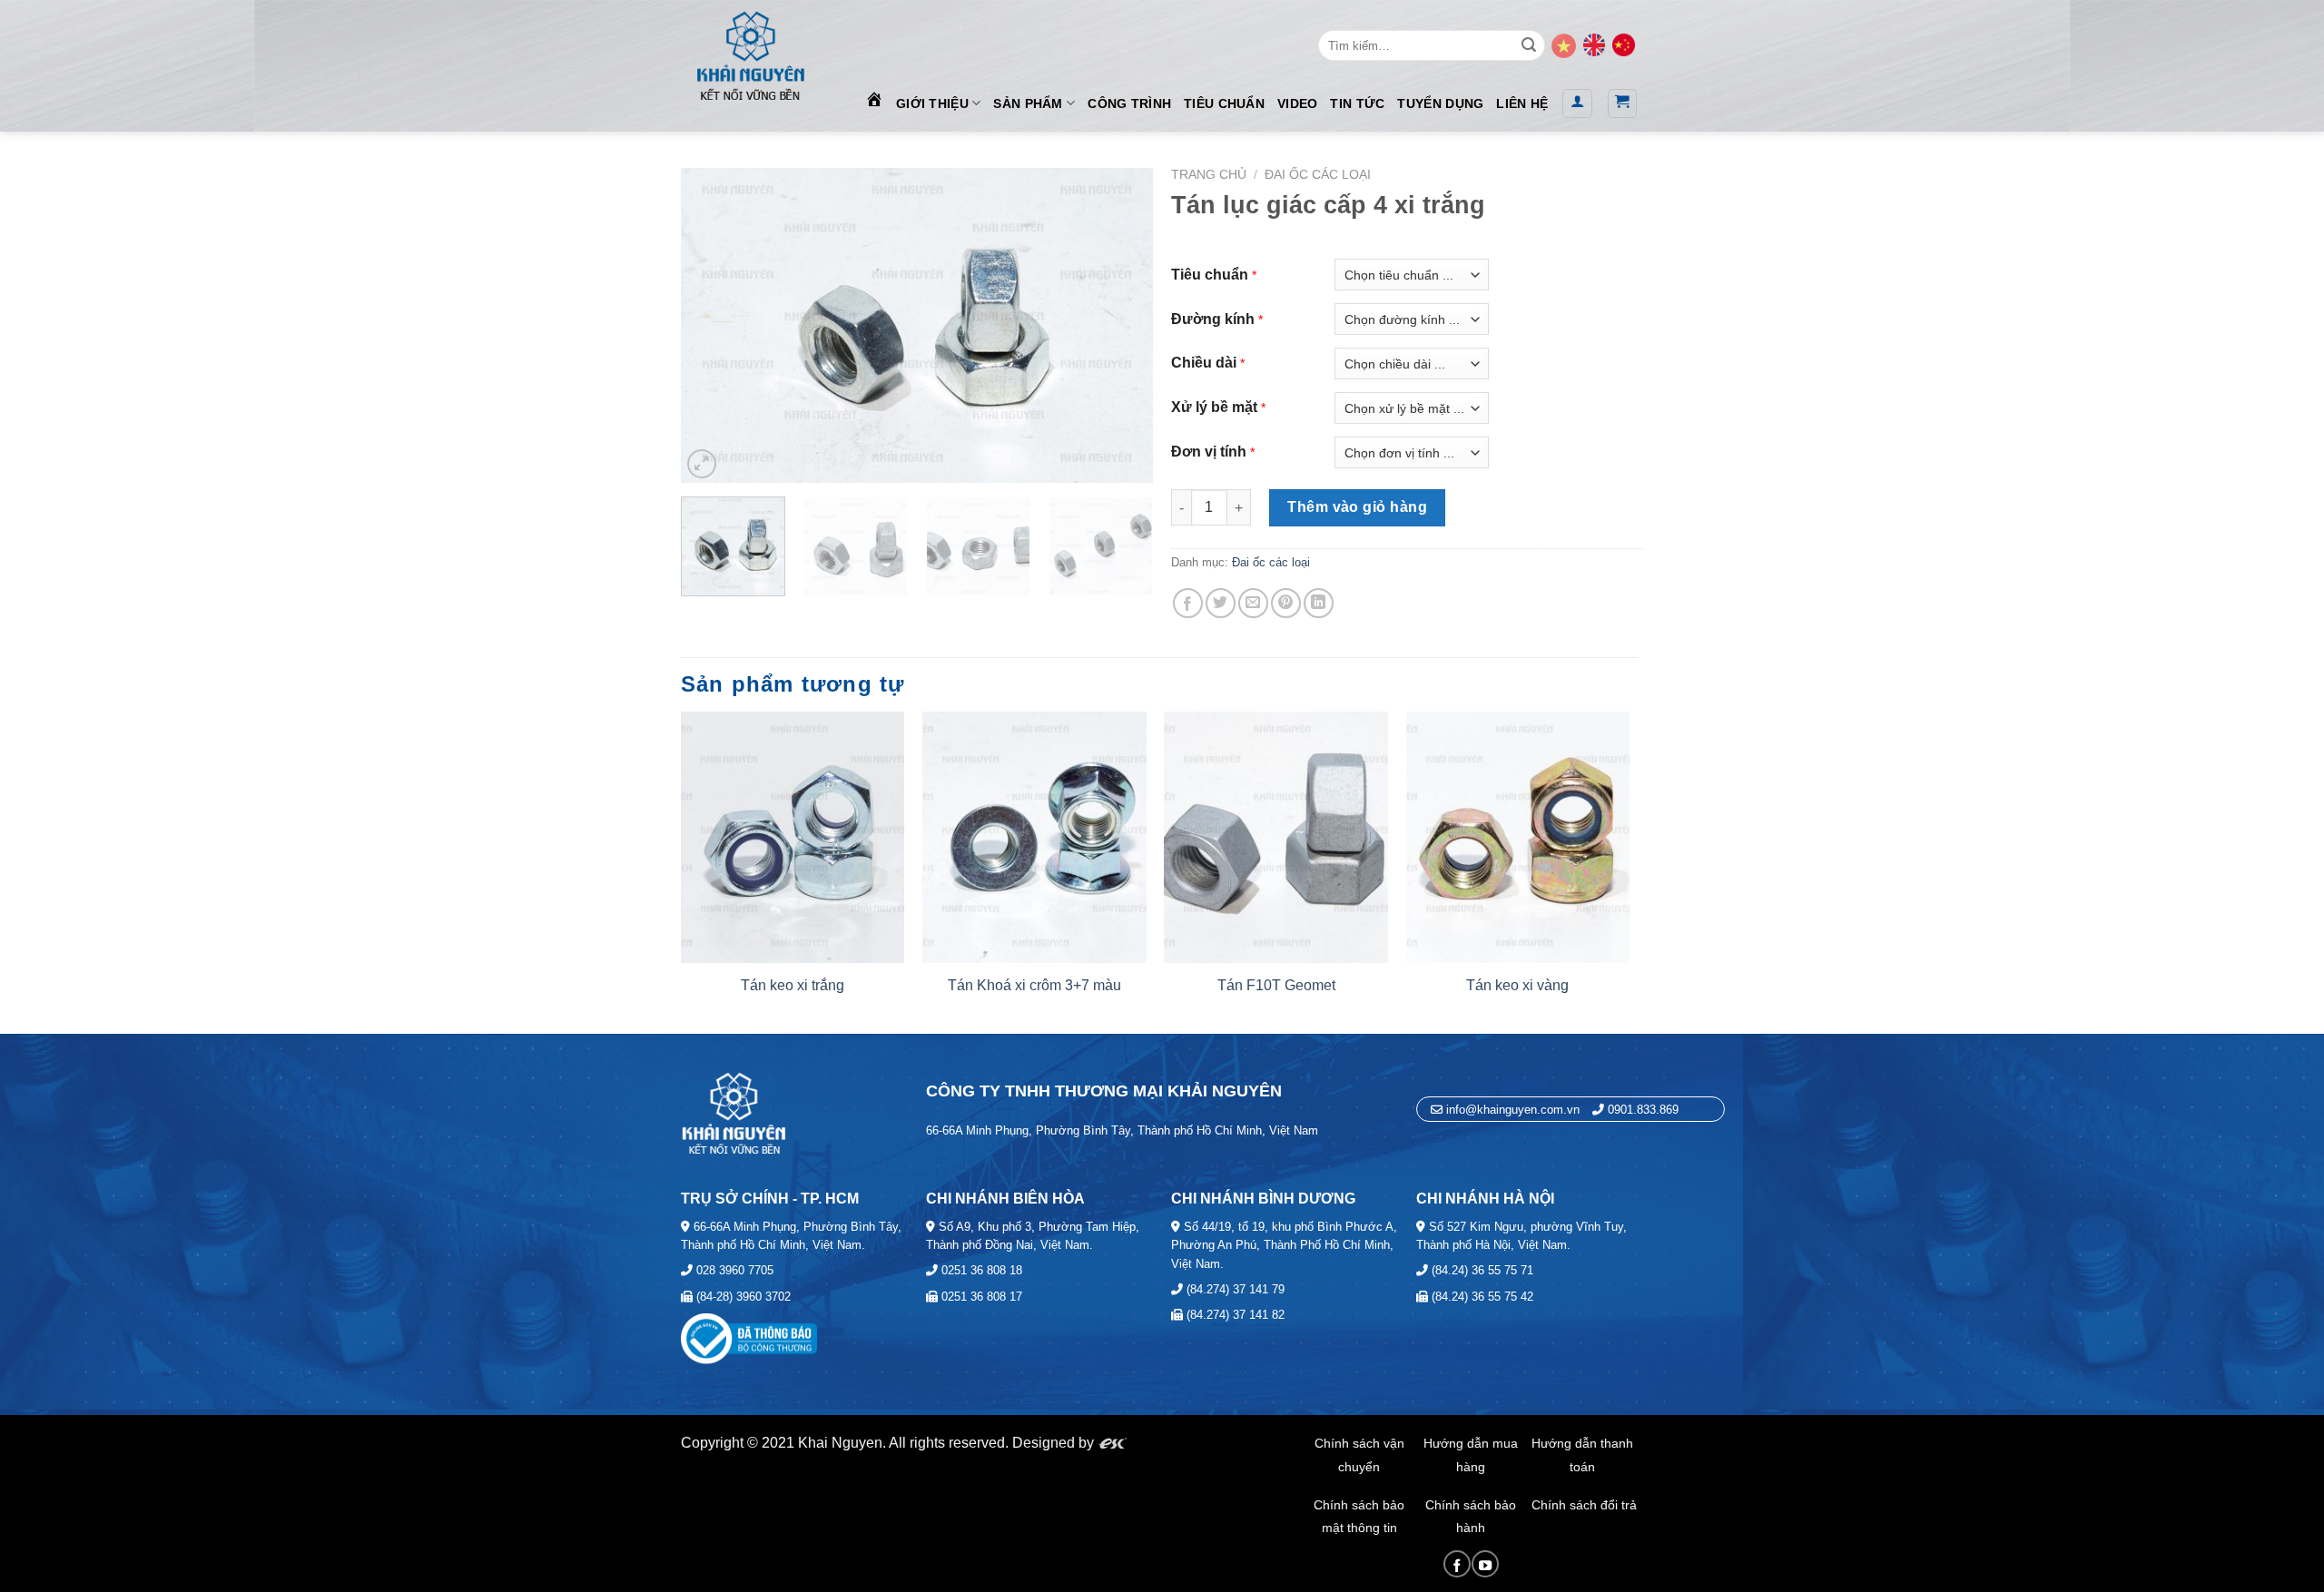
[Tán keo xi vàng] (1518, 837)
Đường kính (1213, 319)
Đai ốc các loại (1318, 175)
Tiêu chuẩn (1210, 275)
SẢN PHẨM (1028, 103)
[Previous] (714, 325)
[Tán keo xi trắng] (793, 837)
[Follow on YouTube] (1485, 1564)
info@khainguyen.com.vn (1511, 1110)
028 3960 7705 (733, 1270)
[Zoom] (702, 464)
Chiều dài (1204, 363)
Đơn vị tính (1209, 452)
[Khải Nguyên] (750, 52)
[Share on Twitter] (1221, 603)
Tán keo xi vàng (1517, 985)
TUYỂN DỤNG (1440, 103)
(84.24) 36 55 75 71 (1481, 1270)
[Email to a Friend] (1253, 603)
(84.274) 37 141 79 (1234, 1289)
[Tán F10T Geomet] (1276, 837)
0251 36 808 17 (980, 1297)
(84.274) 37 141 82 (1234, 1315)
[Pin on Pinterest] (1286, 603)
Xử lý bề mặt (1214, 407)
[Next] (1120, 325)
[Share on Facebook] (1188, 603)
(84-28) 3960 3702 (742, 1297)
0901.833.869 (1643, 1110)
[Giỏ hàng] (1623, 103)
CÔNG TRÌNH (1129, 103)
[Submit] (1529, 45)
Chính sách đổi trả (1584, 1505)
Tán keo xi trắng (793, 985)
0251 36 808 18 (980, 1270)
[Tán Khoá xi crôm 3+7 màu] (1034, 837)
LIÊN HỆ (1522, 103)
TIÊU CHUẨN (1224, 103)
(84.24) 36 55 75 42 (1481, 1297)
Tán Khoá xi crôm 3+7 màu (1034, 985)
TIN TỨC (1357, 103)
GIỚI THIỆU (932, 103)
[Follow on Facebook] (1457, 1564)
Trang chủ (1209, 175)
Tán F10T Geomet (1276, 985)
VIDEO (1297, 103)
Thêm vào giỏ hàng (1357, 507)
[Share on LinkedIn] (1319, 603)
